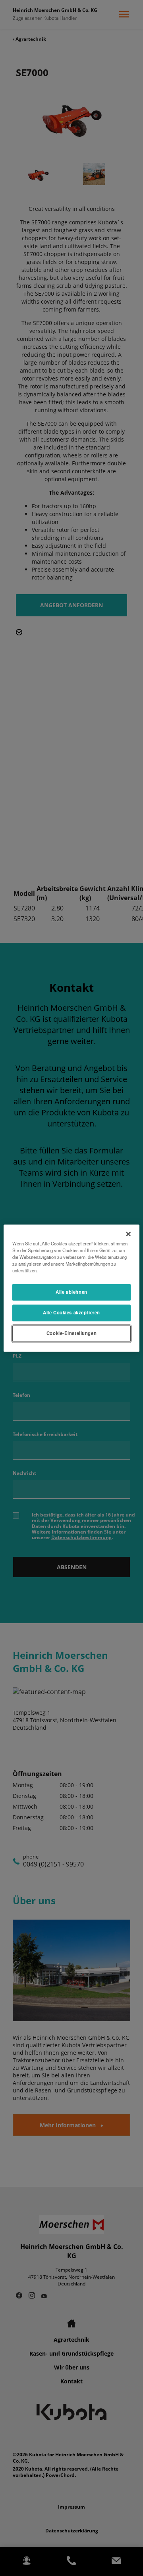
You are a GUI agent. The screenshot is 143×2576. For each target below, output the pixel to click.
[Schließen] (128, 1234)
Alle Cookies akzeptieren (71, 1312)
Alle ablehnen (71, 1292)
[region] (71, 1288)
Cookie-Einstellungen (71, 1333)
